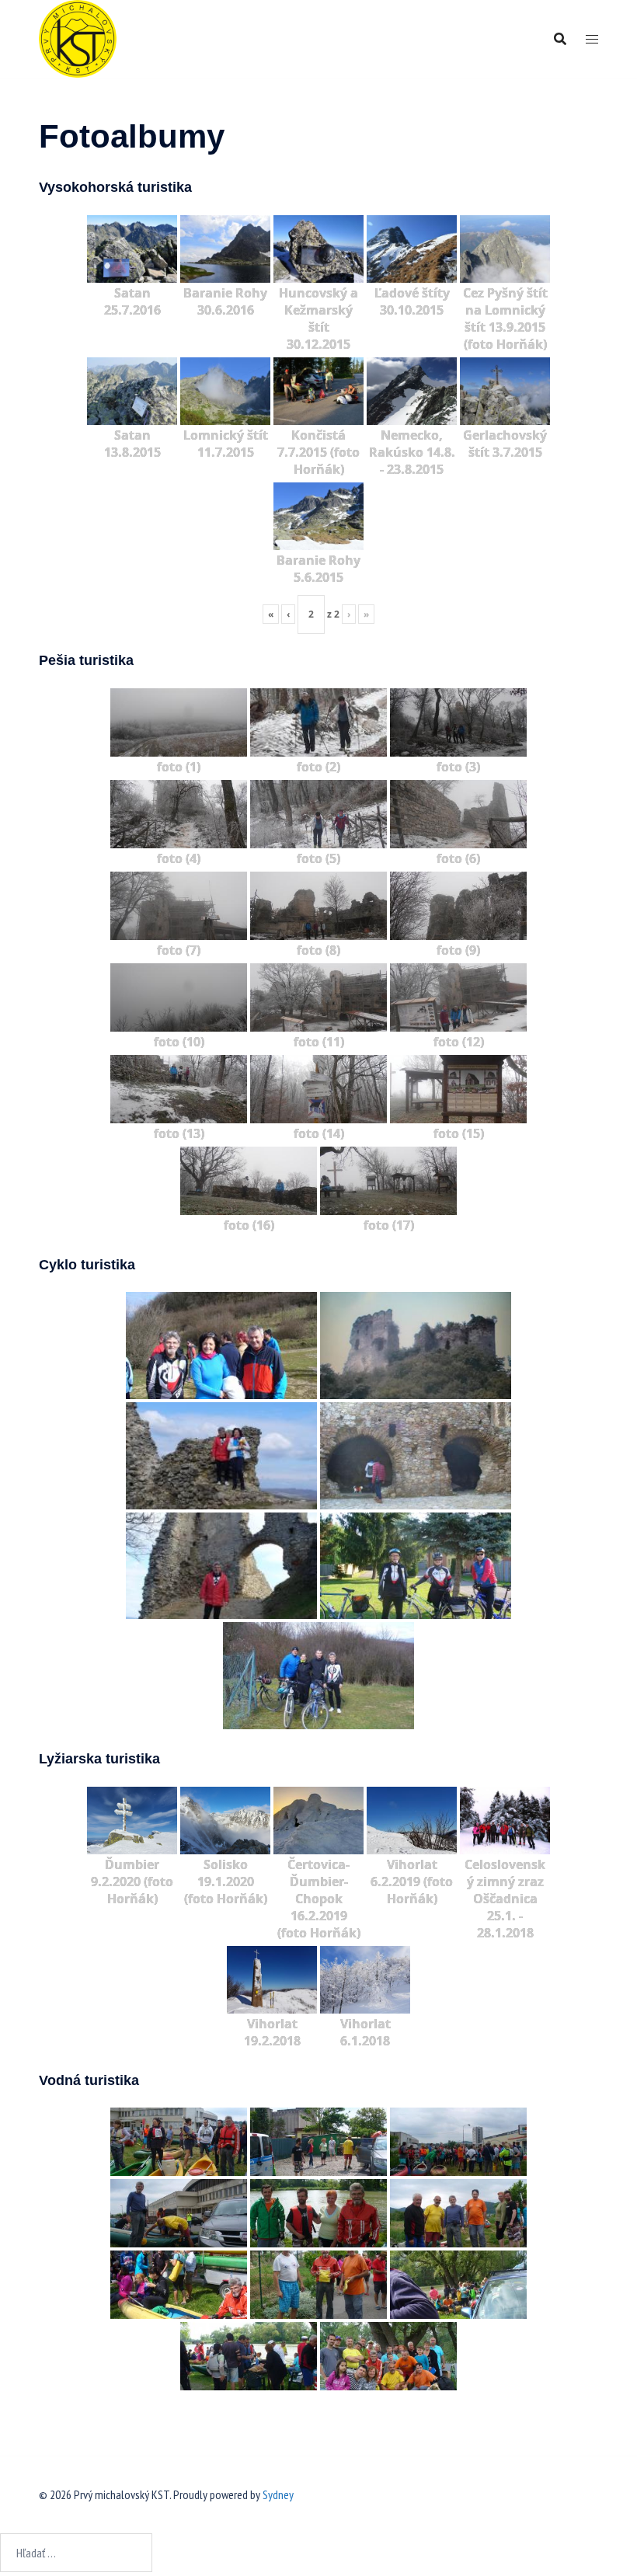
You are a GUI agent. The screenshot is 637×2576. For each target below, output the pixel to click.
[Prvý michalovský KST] (78, 37)
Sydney (278, 2494)
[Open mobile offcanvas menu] (592, 39)
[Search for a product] (560, 39)
